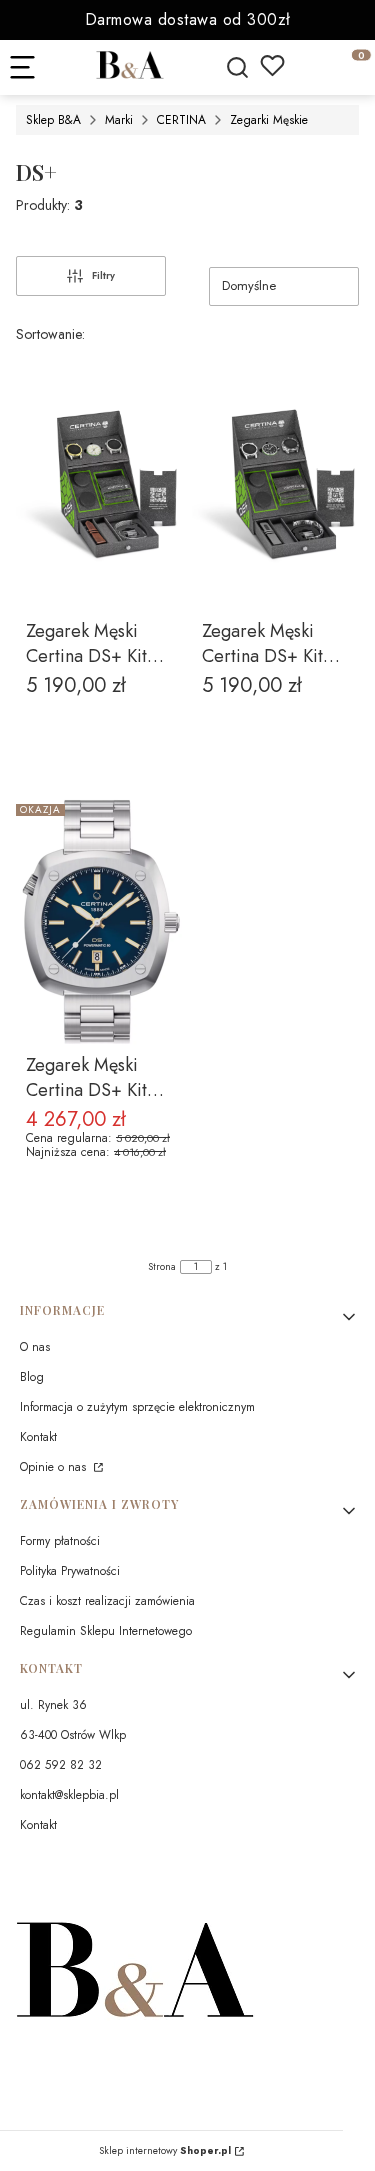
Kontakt (38, 1437)
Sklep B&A (53, 120)
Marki (119, 120)
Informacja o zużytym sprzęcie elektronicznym (137, 1407)
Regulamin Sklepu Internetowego (106, 1631)
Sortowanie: (50, 334)
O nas (35, 1347)
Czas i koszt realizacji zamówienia (107, 1601)
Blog (32, 1377)
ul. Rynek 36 (53, 1705)
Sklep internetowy (165, 2151)
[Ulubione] (272, 65)
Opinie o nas (55, 1467)
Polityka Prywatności (70, 1571)
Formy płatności (60, 1541)
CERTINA (181, 120)
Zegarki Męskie (269, 120)
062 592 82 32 (61, 1765)
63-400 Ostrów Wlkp (73, 1735)
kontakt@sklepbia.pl (69, 1795)
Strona (162, 1267)
